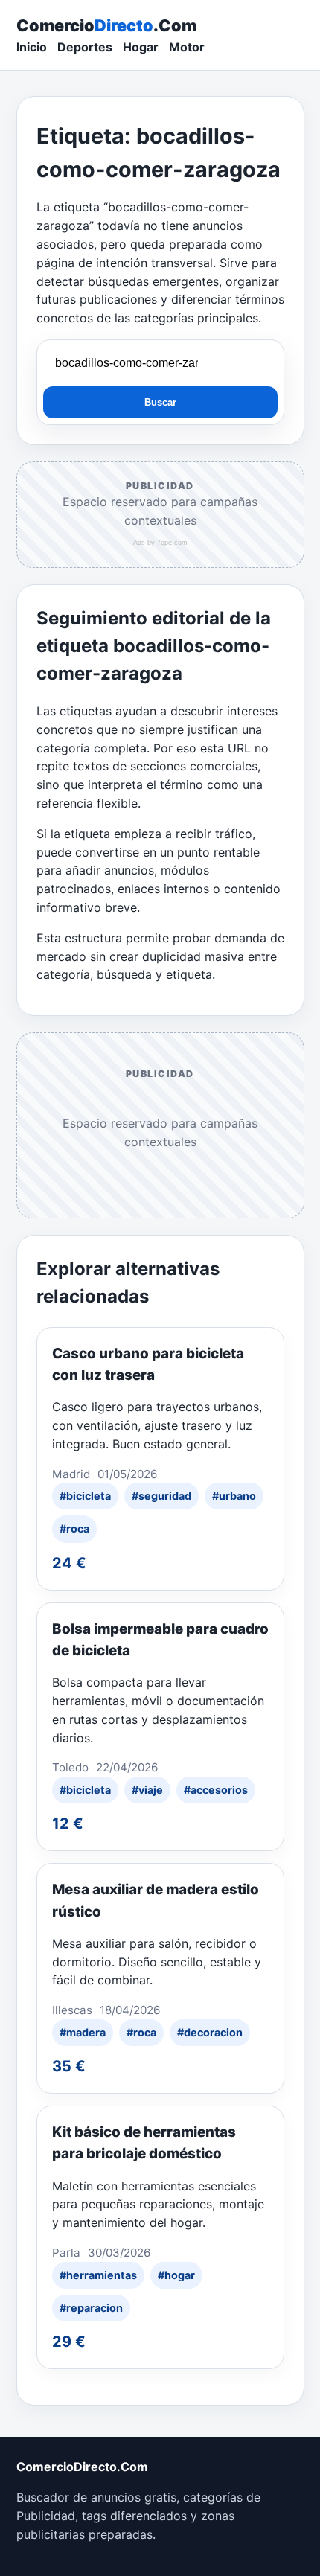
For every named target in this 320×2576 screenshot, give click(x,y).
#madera (83, 2032)
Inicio (32, 47)
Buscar (160, 402)
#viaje (147, 1790)
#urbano (234, 1496)
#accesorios (216, 1790)
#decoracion (210, 2032)
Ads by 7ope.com (160, 543)
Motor (187, 47)
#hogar (176, 2275)
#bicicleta (85, 1496)
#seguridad (161, 1496)
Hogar (141, 47)
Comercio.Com (106, 25)
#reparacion (91, 2308)
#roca (74, 1528)
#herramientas (98, 2275)
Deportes (85, 47)
